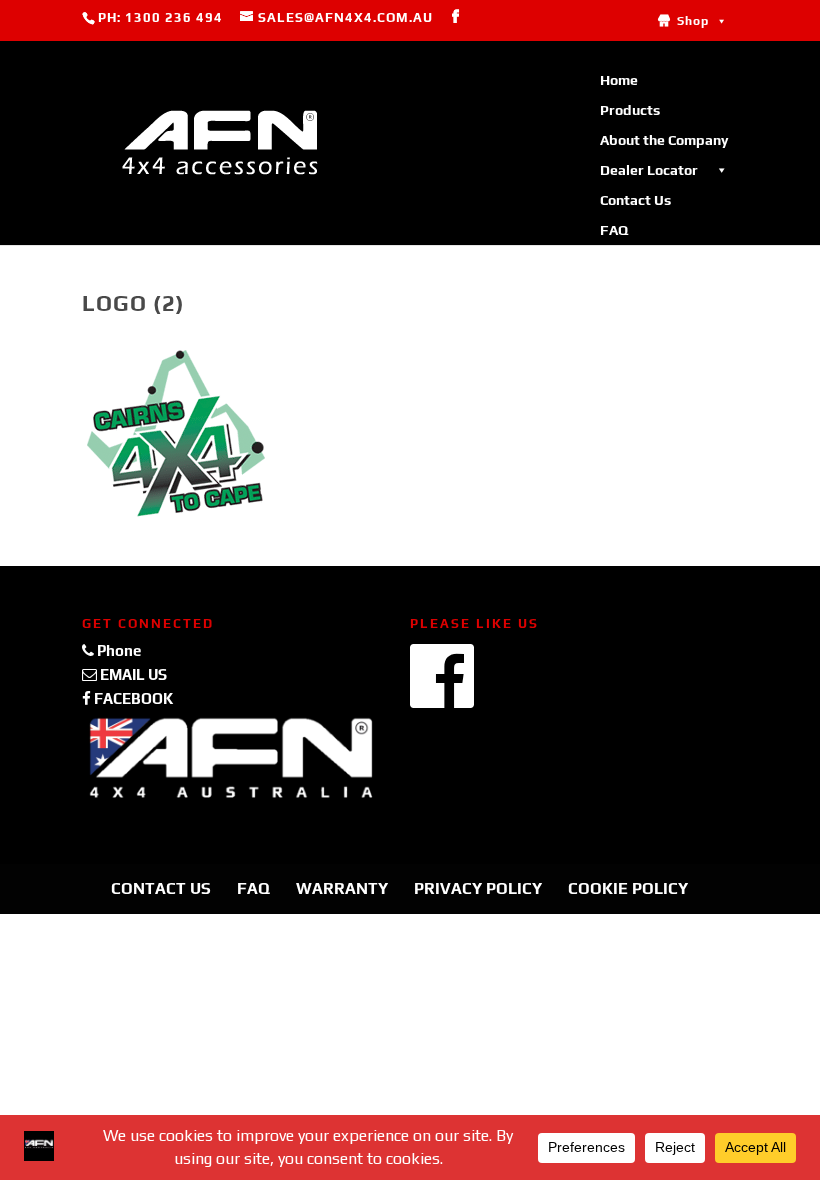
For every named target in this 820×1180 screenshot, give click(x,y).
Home (619, 80)
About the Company (664, 140)
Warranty (342, 888)
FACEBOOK (132, 698)
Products (630, 110)
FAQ (614, 230)
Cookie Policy (628, 888)
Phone (117, 650)
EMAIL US (132, 674)
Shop (693, 21)
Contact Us (635, 200)
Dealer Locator (649, 170)
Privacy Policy (478, 888)
